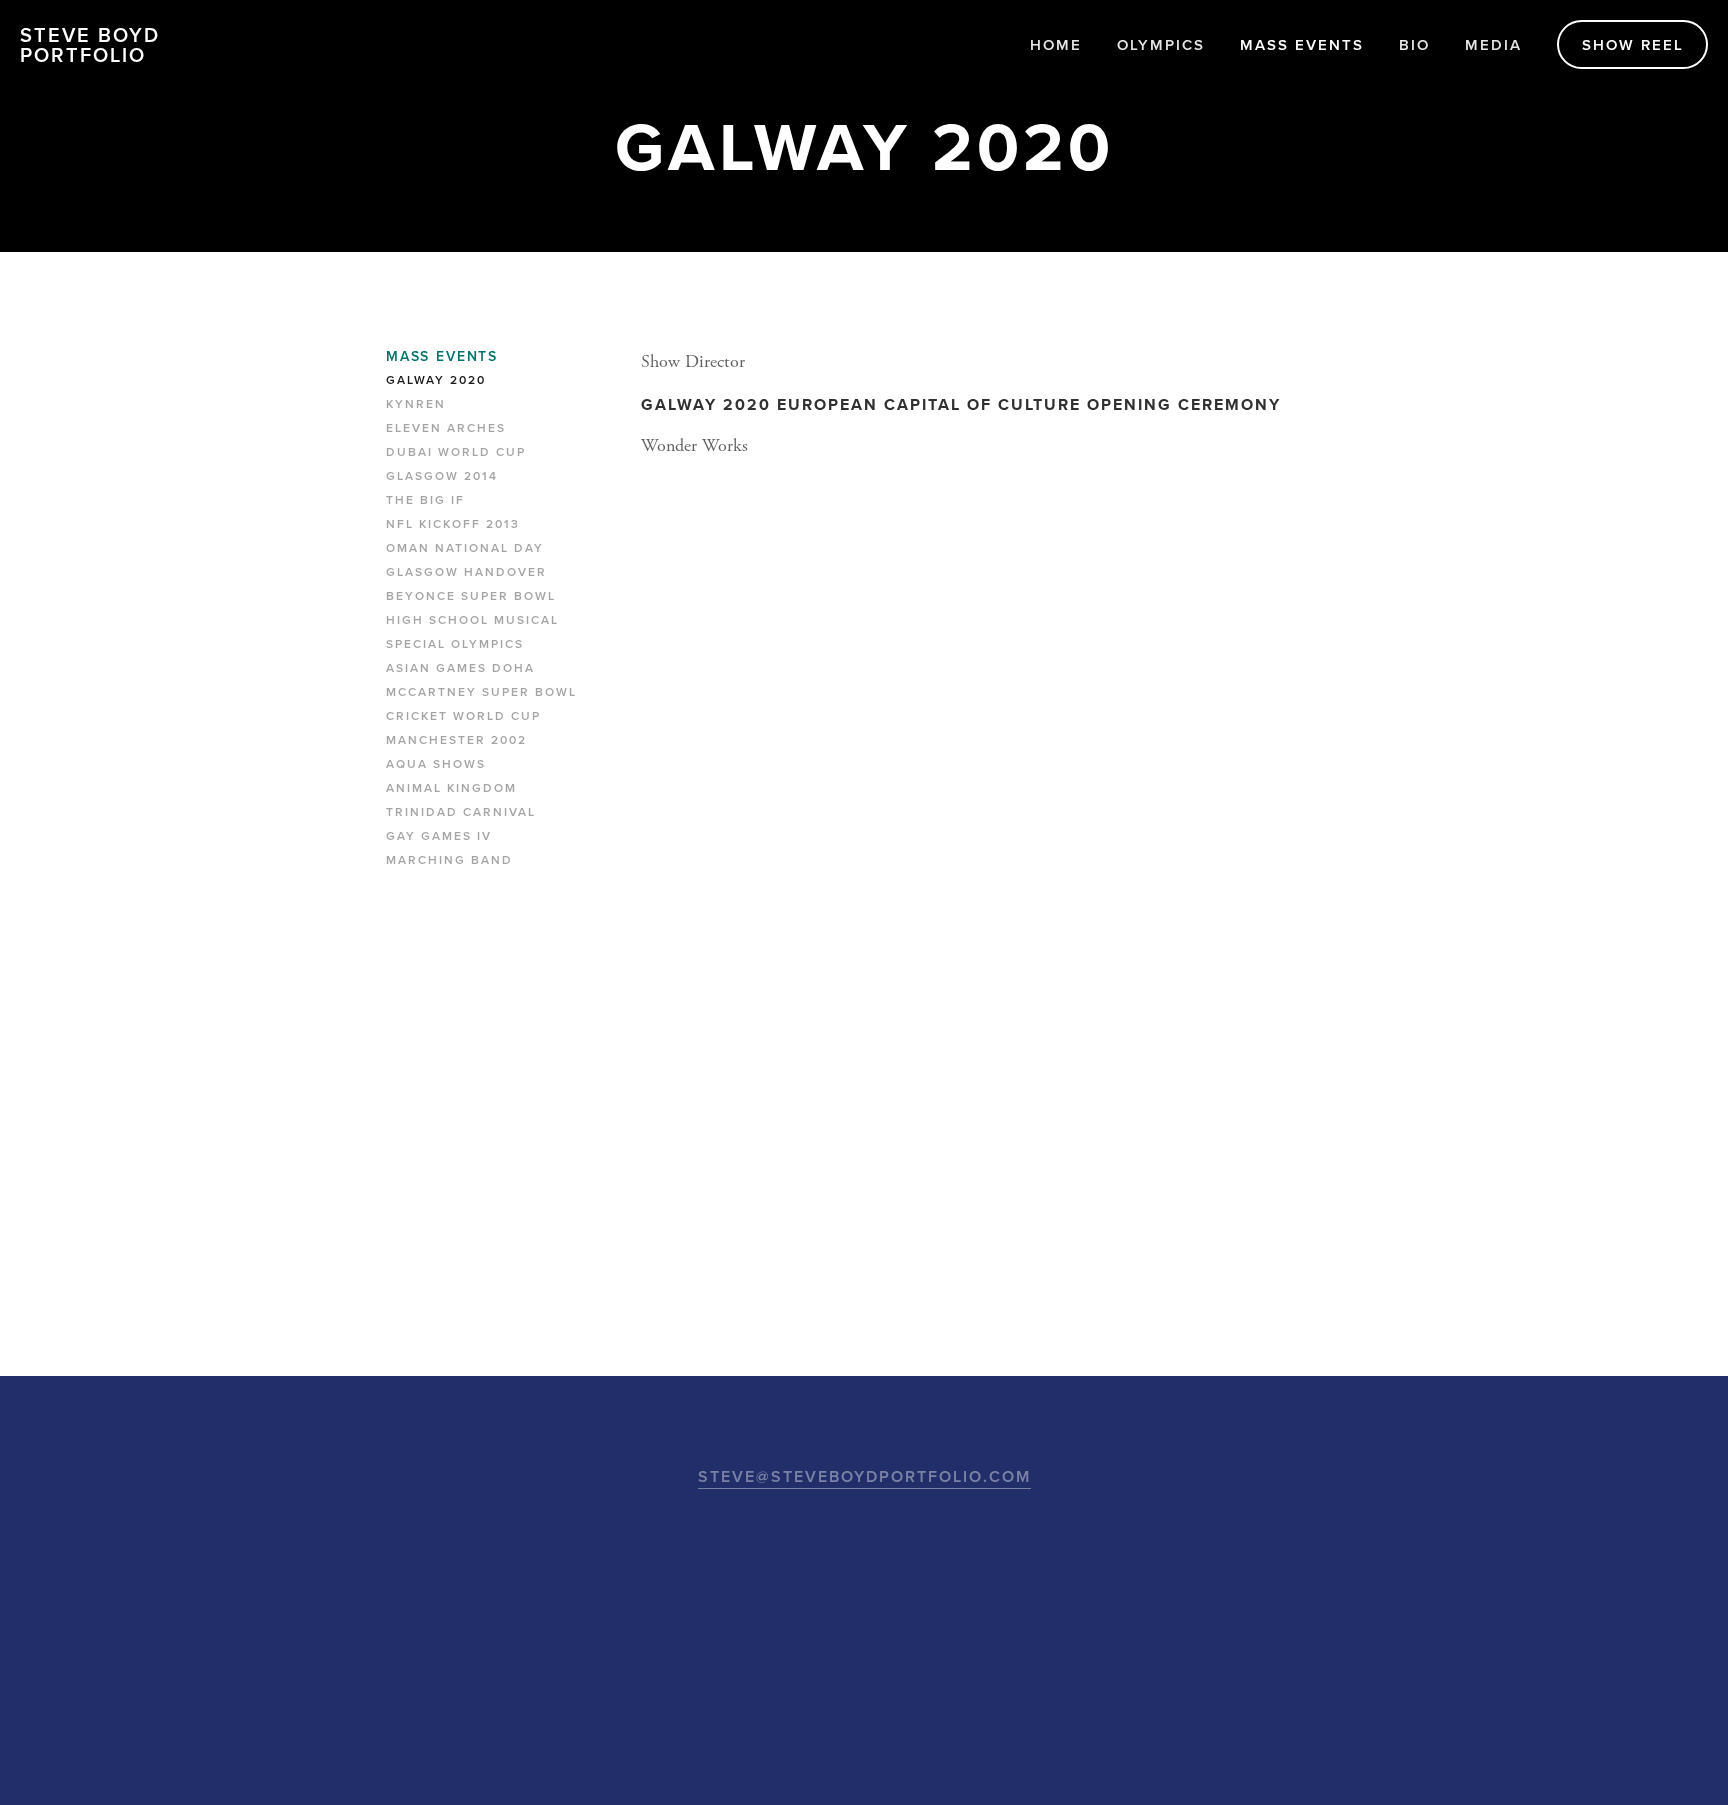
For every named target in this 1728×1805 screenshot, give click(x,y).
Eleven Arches (446, 428)
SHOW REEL (1633, 44)
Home (1056, 44)
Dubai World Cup (456, 452)
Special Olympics (455, 644)
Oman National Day (465, 548)
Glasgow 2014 (442, 476)
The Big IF (425, 500)
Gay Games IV (439, 836)
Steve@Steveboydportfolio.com (864, 1476)
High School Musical (472, 620)
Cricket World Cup (463, 716)
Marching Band (449, 860)
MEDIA (1493, 44)
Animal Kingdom (451, 788)
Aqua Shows (436, 764)
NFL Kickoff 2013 (453, 524)
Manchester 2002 (456, 740)
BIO (1414, 44)
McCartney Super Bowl (481, 692)
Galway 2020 (436, 380)
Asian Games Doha (460, 668)
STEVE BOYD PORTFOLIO (90, 44)
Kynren (416, 404)
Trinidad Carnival (461, 812)
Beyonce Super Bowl (471, 596)
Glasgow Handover (466, 572)
